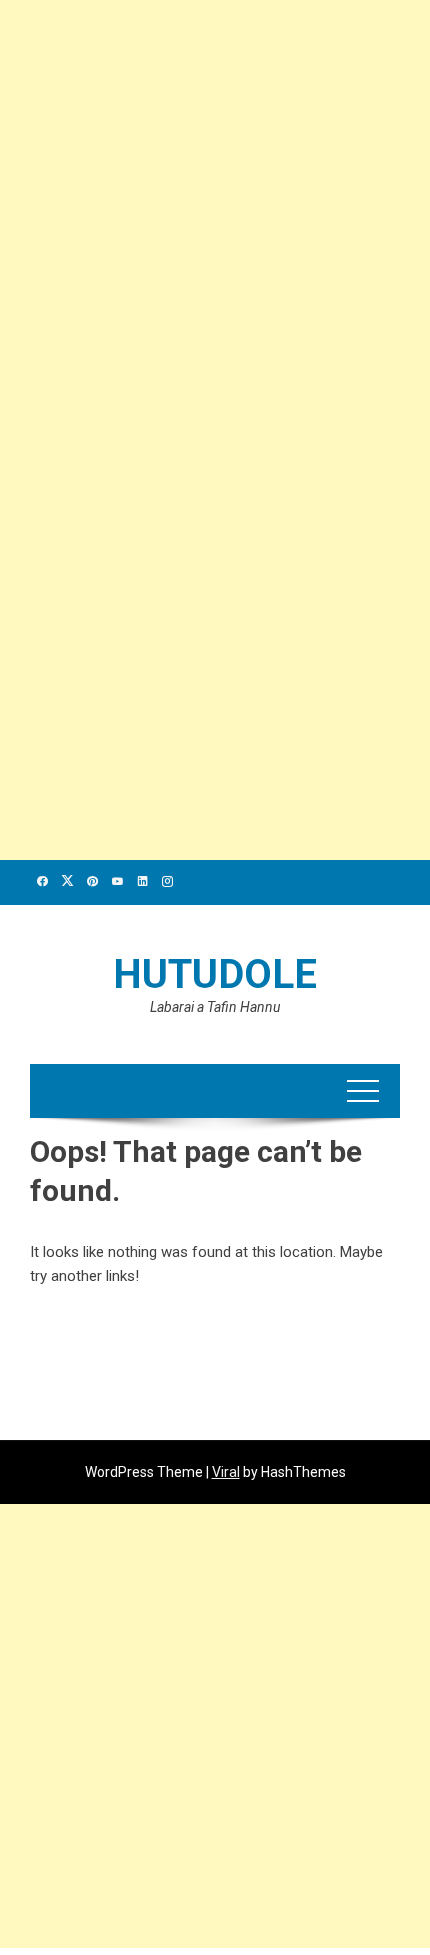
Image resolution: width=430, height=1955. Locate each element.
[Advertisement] (215, 215)
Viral (226, 1472)
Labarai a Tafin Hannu (215, 1007)
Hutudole (215, 974)
